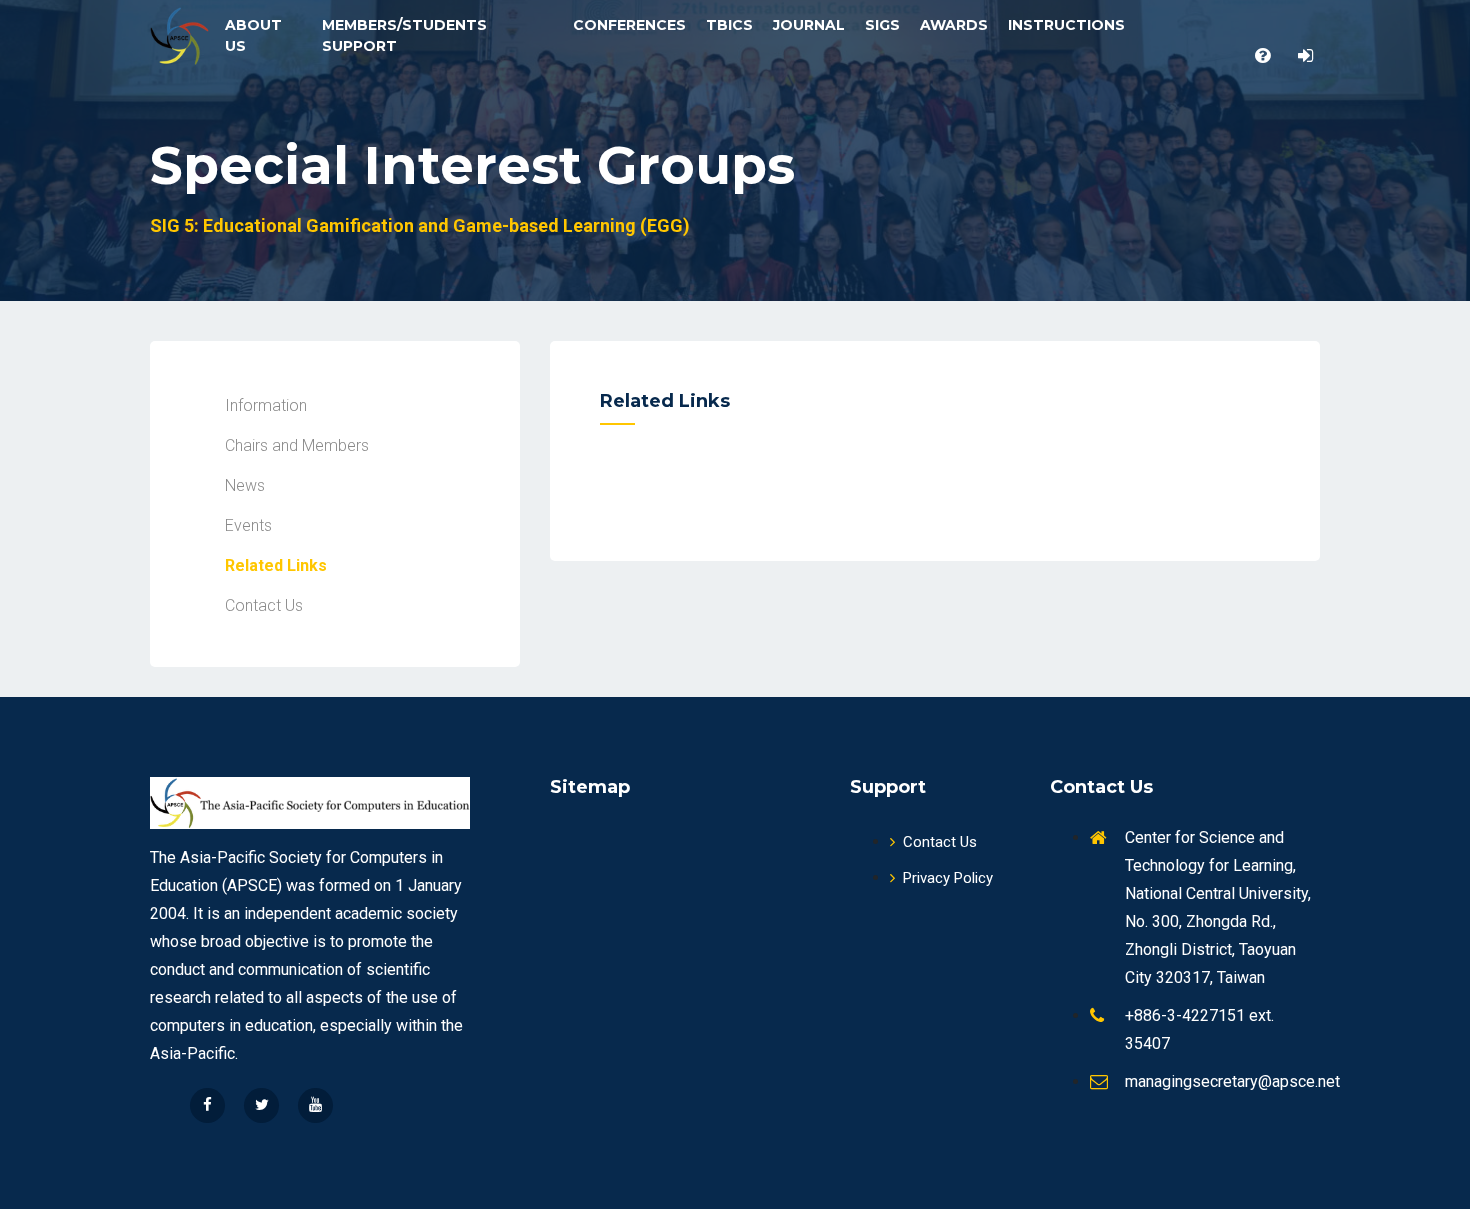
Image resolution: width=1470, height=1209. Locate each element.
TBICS (729, 25)
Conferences (629, 25)
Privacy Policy (948, 878)
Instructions (1066, 25)
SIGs (882, 25)
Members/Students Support (404, 35)
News (245, 485)
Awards (954, 25)
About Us (253, 35)
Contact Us (940, 842)
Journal (809, 25)
